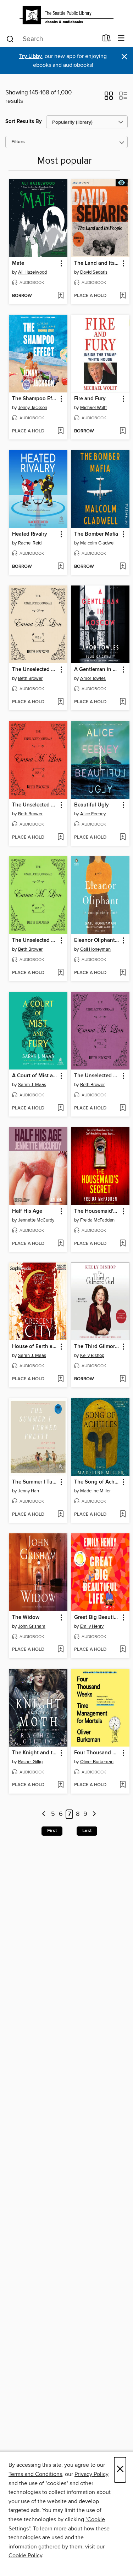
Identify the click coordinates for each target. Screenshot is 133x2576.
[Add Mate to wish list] (60, 296)
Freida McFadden (97, 1220)
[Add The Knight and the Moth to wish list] (60, 1785)
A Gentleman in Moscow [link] (97, 670)
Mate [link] (18, 263)
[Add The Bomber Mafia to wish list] (123, 567)
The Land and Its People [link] (97, 263)
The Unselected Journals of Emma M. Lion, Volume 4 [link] (35, 805)
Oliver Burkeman (97, 1762)
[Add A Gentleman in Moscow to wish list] (123, 702)
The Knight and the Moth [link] (35, 1753)
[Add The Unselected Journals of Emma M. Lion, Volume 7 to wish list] (60, 973)
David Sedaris (94, 272)
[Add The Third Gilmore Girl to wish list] (123, 1379)
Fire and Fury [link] (90, 399)
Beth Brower (30, 678)
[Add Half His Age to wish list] (60, 1244)
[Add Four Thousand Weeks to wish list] (123, 1785)
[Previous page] (44, 1814)
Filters (18, 142)
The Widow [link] (26, 1618)
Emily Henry (92, 1626)
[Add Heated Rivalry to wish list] (60, 567)
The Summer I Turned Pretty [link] (35, 1482)
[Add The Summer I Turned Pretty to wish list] (60, 1515)
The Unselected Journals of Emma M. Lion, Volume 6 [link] (35, 670)
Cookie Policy (25, 2555)
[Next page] (94, 1814)
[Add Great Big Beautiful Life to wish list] (123, 1650)
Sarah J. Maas (32, 1085)
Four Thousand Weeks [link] (97, 1753)
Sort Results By (24, 121)
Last (87, 1831)
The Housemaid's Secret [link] (97, 1211)
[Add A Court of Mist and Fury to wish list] (60, 1108)
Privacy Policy (91, 2474)
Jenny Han (29, 1491)
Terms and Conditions (35, 2474)
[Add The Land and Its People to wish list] (123, 296)
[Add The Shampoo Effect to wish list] (60, 431)
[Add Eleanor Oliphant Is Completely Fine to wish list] (123, 973)
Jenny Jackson (33, 408)
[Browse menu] (121, 38)
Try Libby (31, 56)
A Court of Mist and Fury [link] (35, 1076)
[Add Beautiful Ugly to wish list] (123, 838)
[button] (109, 98)
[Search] (10, 39)
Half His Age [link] (27, 1211)
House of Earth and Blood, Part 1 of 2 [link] (35, 1347)
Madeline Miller (95, 1491)
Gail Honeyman (95, 949)
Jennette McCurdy (36, 1220)
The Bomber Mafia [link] (96, 534)
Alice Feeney (93, 814)
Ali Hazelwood (32, 272)
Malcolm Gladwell (98, 543)
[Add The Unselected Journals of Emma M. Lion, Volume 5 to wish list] (123, 1108)
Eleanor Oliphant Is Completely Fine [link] (97, 940)
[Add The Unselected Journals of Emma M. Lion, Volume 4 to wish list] (60, 838)
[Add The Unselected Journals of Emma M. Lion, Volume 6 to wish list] (60, 702)
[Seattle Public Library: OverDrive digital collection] (66, 15)
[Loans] (107, 40)
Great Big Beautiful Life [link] (97, 1618)
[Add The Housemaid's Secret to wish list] (123, 1244)
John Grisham (32, 1626)
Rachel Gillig (30, 1762)
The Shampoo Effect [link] (35, 399)
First (52, 1831)
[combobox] (52, 39)
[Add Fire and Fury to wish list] (123, 431)
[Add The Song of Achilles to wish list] (123, 1515)
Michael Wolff (93, 408)
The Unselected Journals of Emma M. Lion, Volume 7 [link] (35, 940)
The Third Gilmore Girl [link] (97, 1347)
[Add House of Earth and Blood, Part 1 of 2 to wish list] (60, 1379)
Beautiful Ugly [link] (92, 805)
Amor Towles (93, 678)
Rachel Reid (30, 543)
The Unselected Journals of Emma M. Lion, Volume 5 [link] (97, 1076)
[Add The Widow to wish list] (60, 1650)
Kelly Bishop (92, 1356)
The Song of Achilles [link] (97, 1482)
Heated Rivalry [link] (30, 534)
